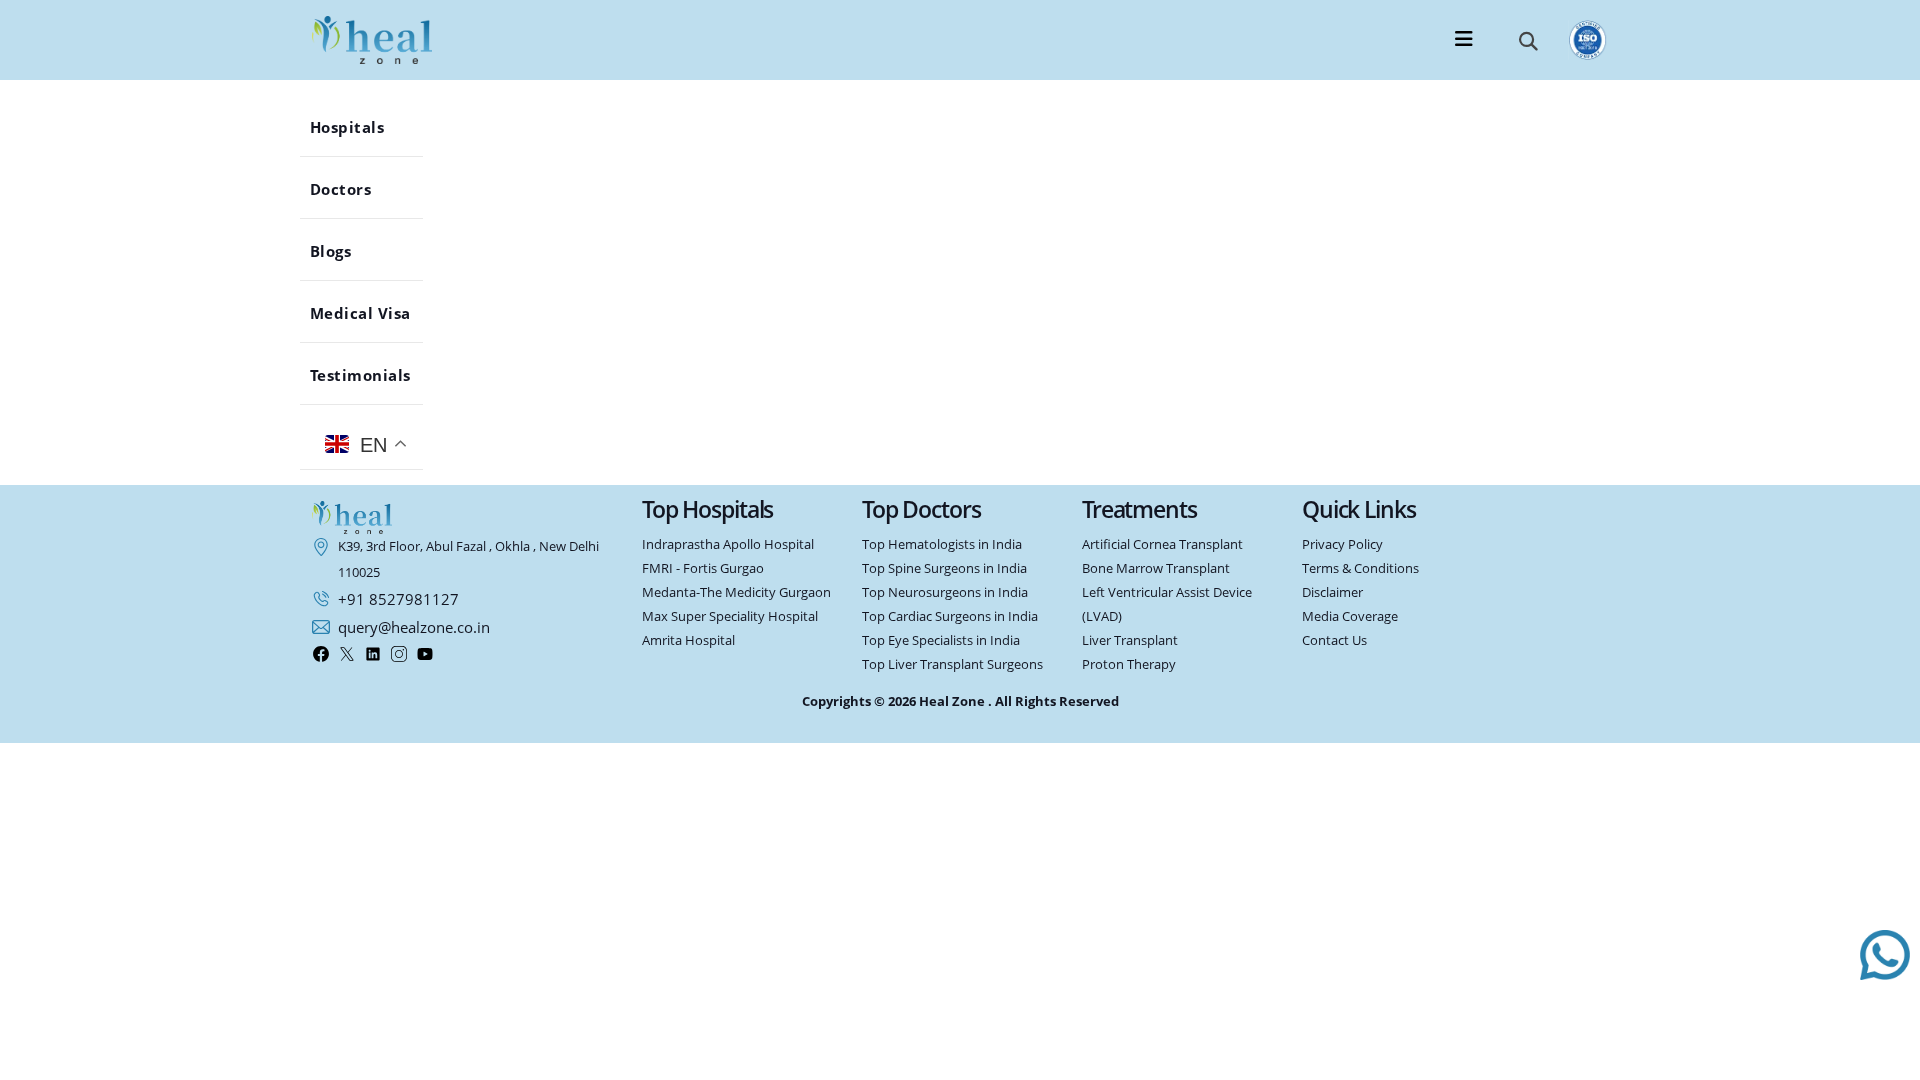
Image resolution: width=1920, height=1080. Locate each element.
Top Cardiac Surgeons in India (950, 616)
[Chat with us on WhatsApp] (1885, 955)
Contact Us (1334, 640)
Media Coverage (1350, 616)
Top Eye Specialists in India (941, 640)
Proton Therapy (1129, 664)
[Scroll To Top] (1885, 1053)
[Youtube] (425, 653)
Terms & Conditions (1360, 568)
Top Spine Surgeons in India (944, 568)
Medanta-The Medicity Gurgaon (736, 592)
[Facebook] (321, 653)
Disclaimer (1332, 592)
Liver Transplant (1130, 640)
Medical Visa (373, 313)
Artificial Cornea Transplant (1162, 544)
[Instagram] (399, 653)
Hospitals (360, 127)
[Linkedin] (373, 653)
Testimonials (373, 375)
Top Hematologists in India (942, 544)
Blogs (344, 251)
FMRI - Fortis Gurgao (703, 568)
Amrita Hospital (688, 640)
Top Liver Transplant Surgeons (952, 664)
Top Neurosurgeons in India (945, 592)
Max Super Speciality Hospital (730, 616)
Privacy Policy (1342, 544)
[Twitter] (347, 653)
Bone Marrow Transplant (1156, 568)
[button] (1528, 40)
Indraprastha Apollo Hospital (728, 544)
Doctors (354, 189)
